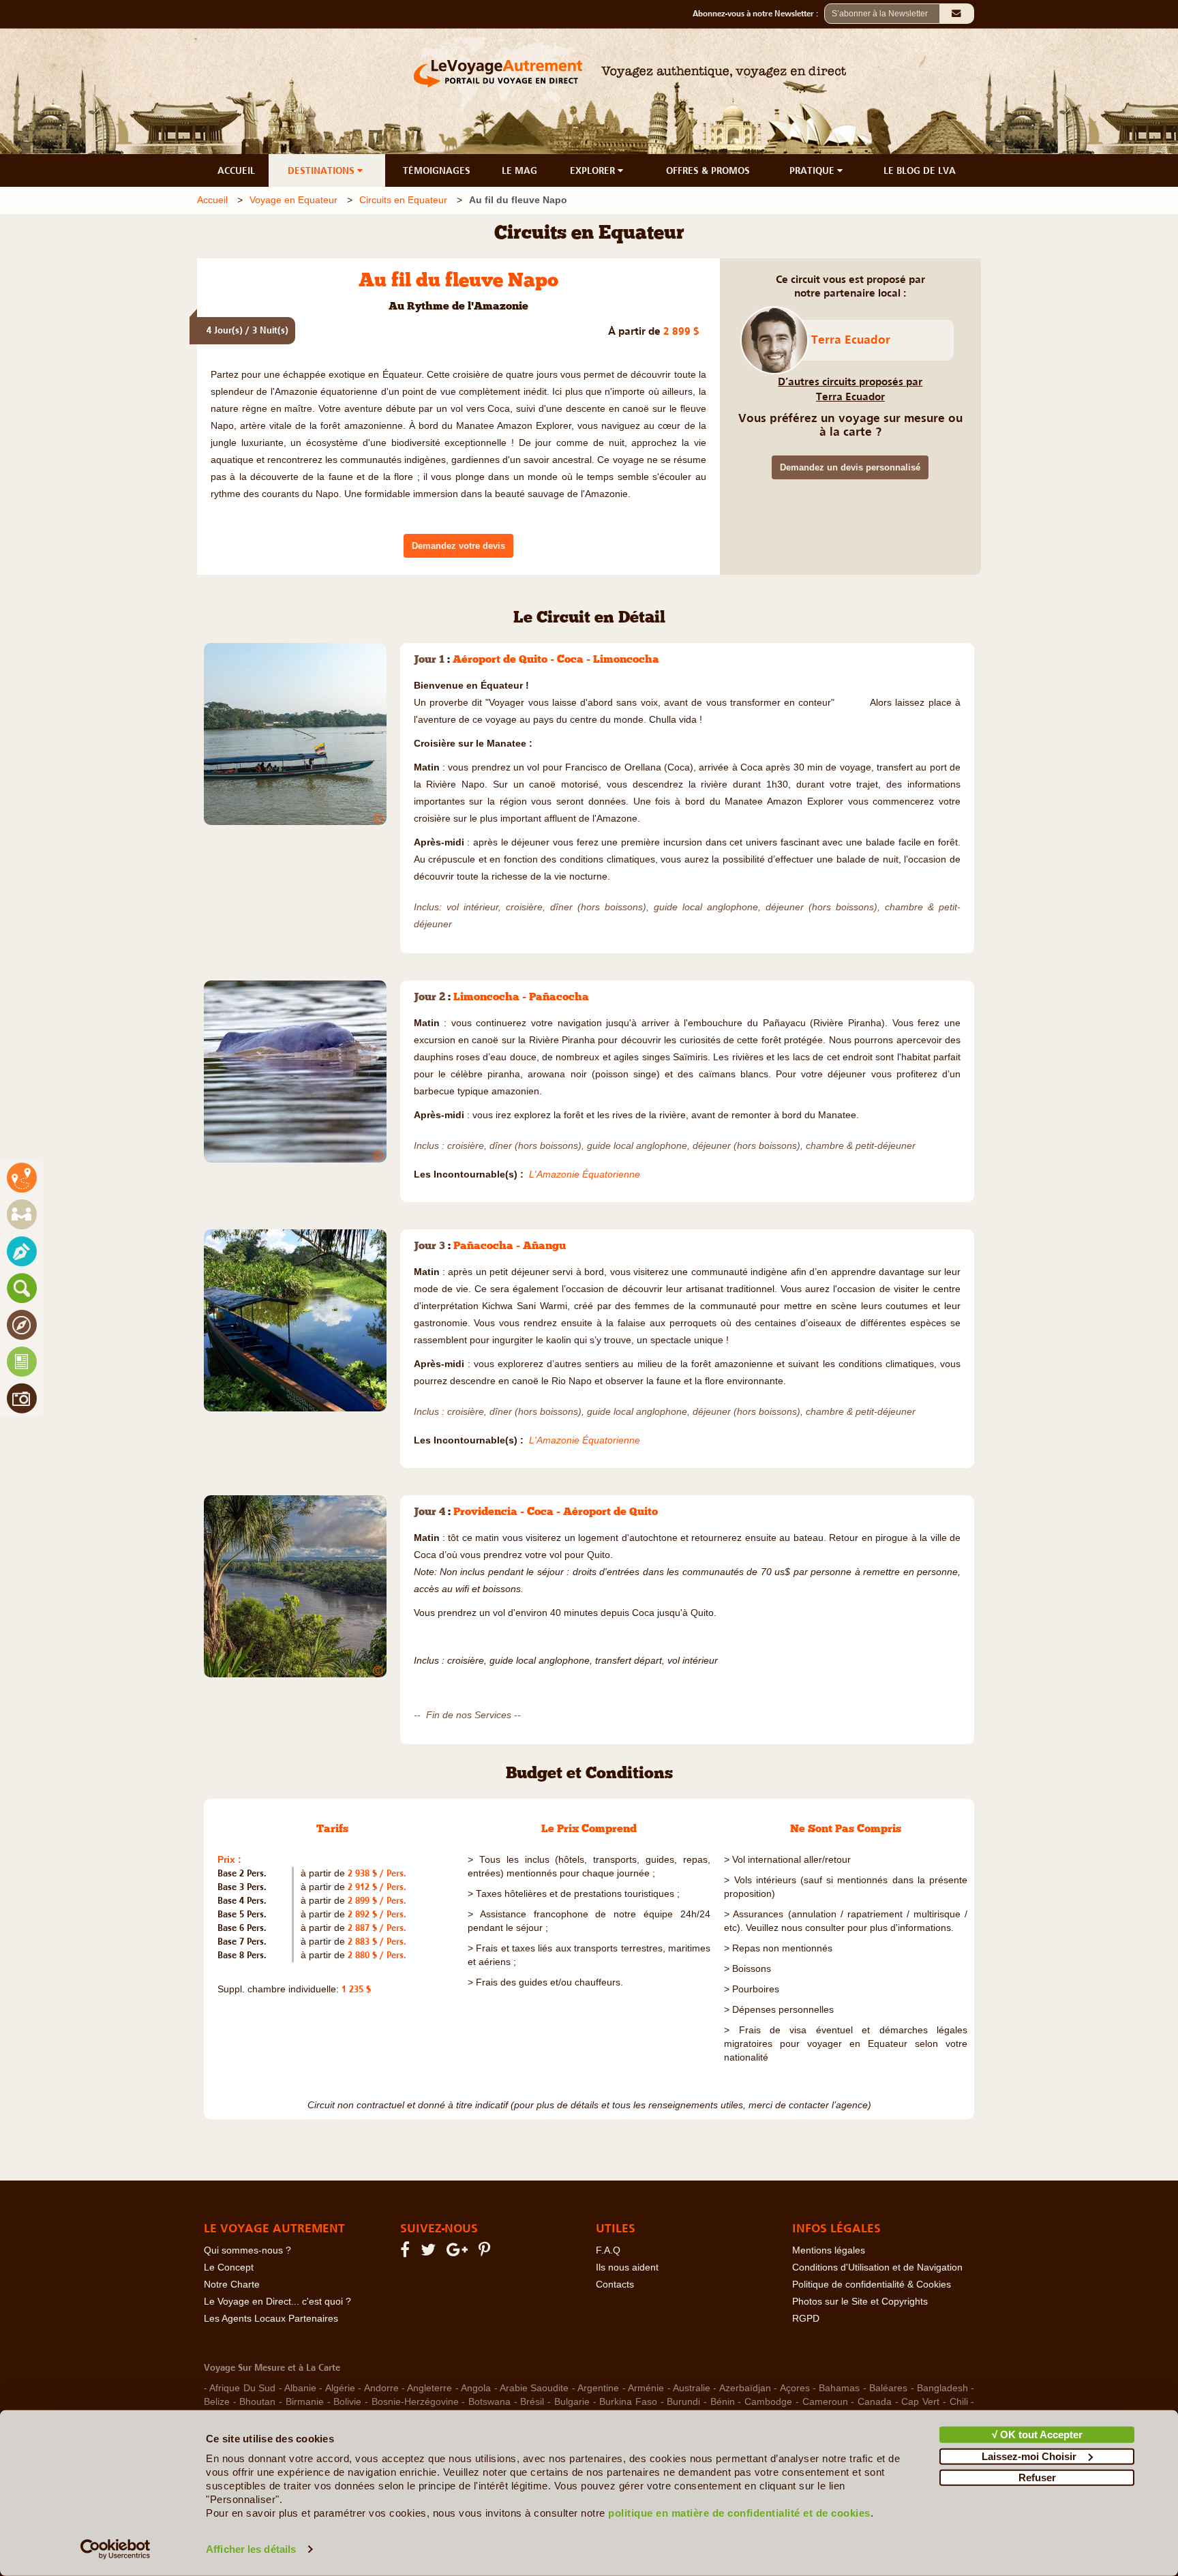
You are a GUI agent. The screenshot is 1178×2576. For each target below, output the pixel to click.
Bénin (723, 2402)
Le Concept (229, 2267)
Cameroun (825, 2402)
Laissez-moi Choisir (1029, 2456)
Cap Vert (920, 2402)
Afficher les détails (251, 2549)
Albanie (300, 2388)
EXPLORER (594, 170)
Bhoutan (257, 2402)
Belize (217, 2402)
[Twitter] (430, 2252)
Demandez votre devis (458, 546)
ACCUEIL (236, 170)
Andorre (381, 2388)
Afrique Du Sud (242, 2388)
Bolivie (347, 2402)
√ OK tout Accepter (1037, 2435)
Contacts (615, 2285)
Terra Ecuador (851, 340)
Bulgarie (572, 2402)
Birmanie (305, 2402)
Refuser (1037, 2477)
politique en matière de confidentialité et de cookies (739, 2513)
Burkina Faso (628, 2402)
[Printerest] (486, 2252)
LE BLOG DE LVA (920, 170)
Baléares (888, 2388)
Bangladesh (942, 2388)
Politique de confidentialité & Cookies (872, 2285)
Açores (795, 2388)
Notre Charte (232, 2285)
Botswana (489, 2402)
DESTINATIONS (322, 170)
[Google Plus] (459, 2252)
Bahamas (839, 2388)
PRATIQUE (813, 170)
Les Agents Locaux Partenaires (271, 2319)
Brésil (532, 2402)
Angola (476, 2388)
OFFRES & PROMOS (708, 170)
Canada (875, 2402)
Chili (959, 2402)
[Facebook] (407, 2252)
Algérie (340, 2388)
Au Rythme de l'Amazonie (458, 307)
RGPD (806, 2319)
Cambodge (768, 2402)
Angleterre (429, 2388)
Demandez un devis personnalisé (850, 467)
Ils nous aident (627, 2267)
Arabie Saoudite (534, 2388)
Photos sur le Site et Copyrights (860, 2302)
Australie (692, 2388)
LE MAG (519, 170)
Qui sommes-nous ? (247, 2250)
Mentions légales (829, 2250)
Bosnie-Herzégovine (415, 2402)
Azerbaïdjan (745, 2388)
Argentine (598, 2388)
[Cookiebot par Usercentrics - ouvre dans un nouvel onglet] (116, 2549)
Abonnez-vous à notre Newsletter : (758, 14)
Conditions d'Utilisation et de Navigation (877, 2267)
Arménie (646, 2388)
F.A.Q (608, 2250)
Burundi (683, 2402)
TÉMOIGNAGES (437, 170)
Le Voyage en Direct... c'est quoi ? (277, 2302)
